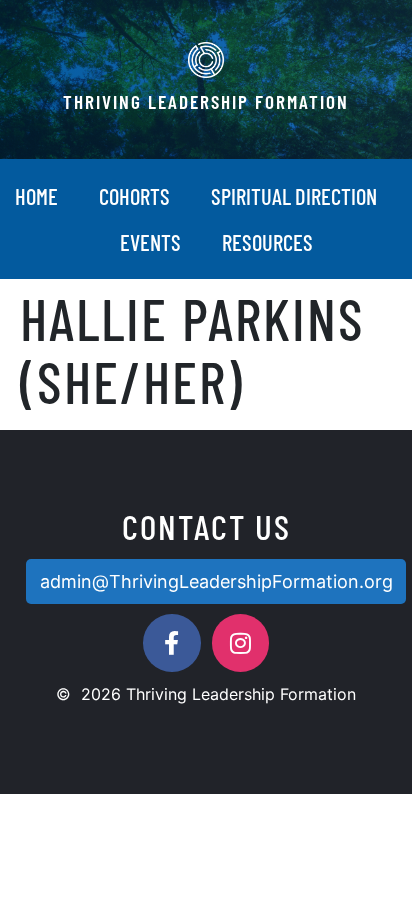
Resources (267, 242)
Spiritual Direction (294, 196)
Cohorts (134, 196)
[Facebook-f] (172, 643)
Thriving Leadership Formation (206, 101)
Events (150, 242)
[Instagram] (241, 643)
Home (36, 196)
